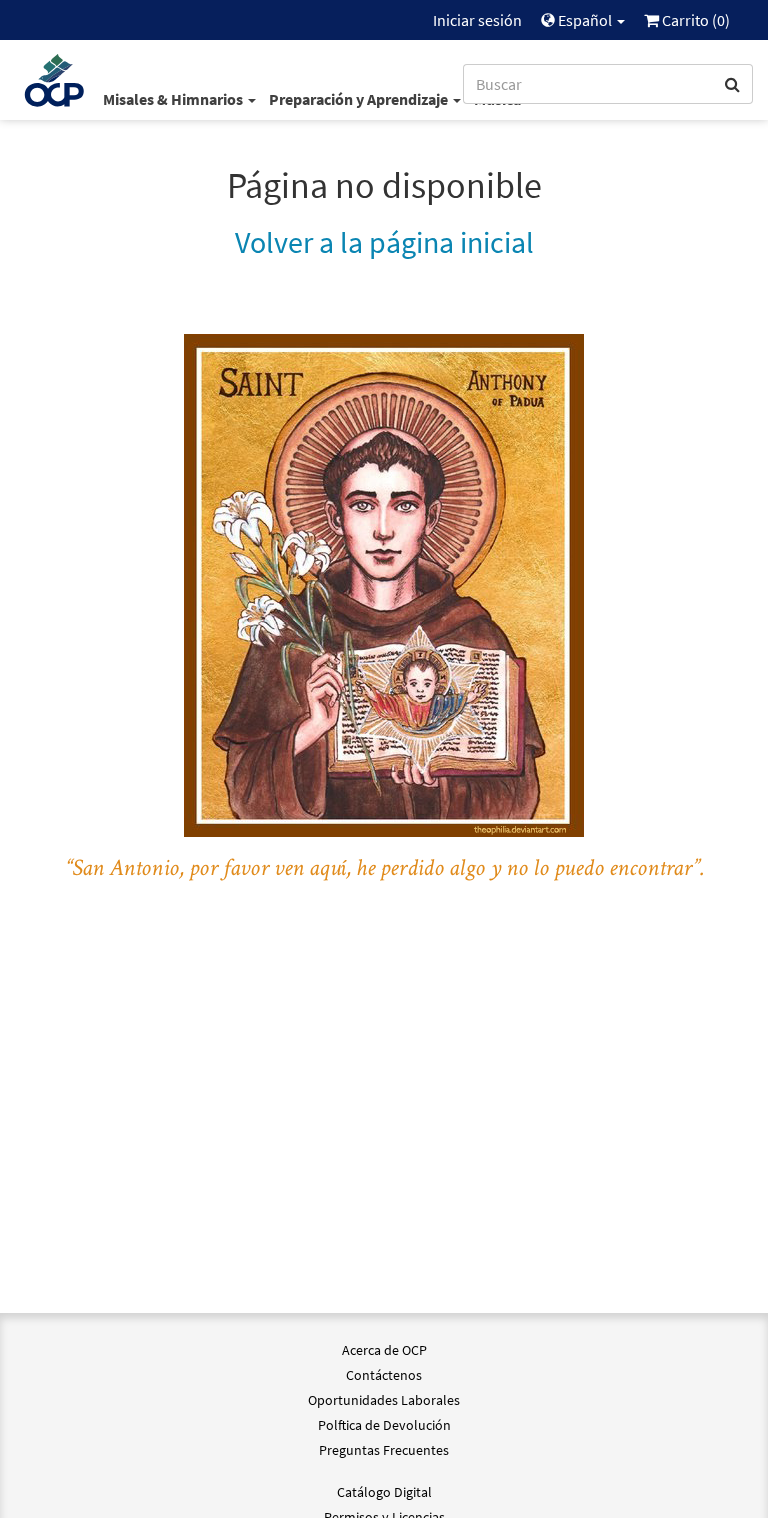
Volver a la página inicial (384, 242)
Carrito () (694, 20)
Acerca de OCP (384, 1350)
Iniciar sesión (477, 20)
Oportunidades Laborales (384, 1400)
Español (585, 20)
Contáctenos (384, 1375)
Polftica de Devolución (384, 1425)
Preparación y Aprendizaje (360, 99)
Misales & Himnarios (174, 99)
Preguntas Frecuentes (384, 1450)
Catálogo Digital (384, 1492)
